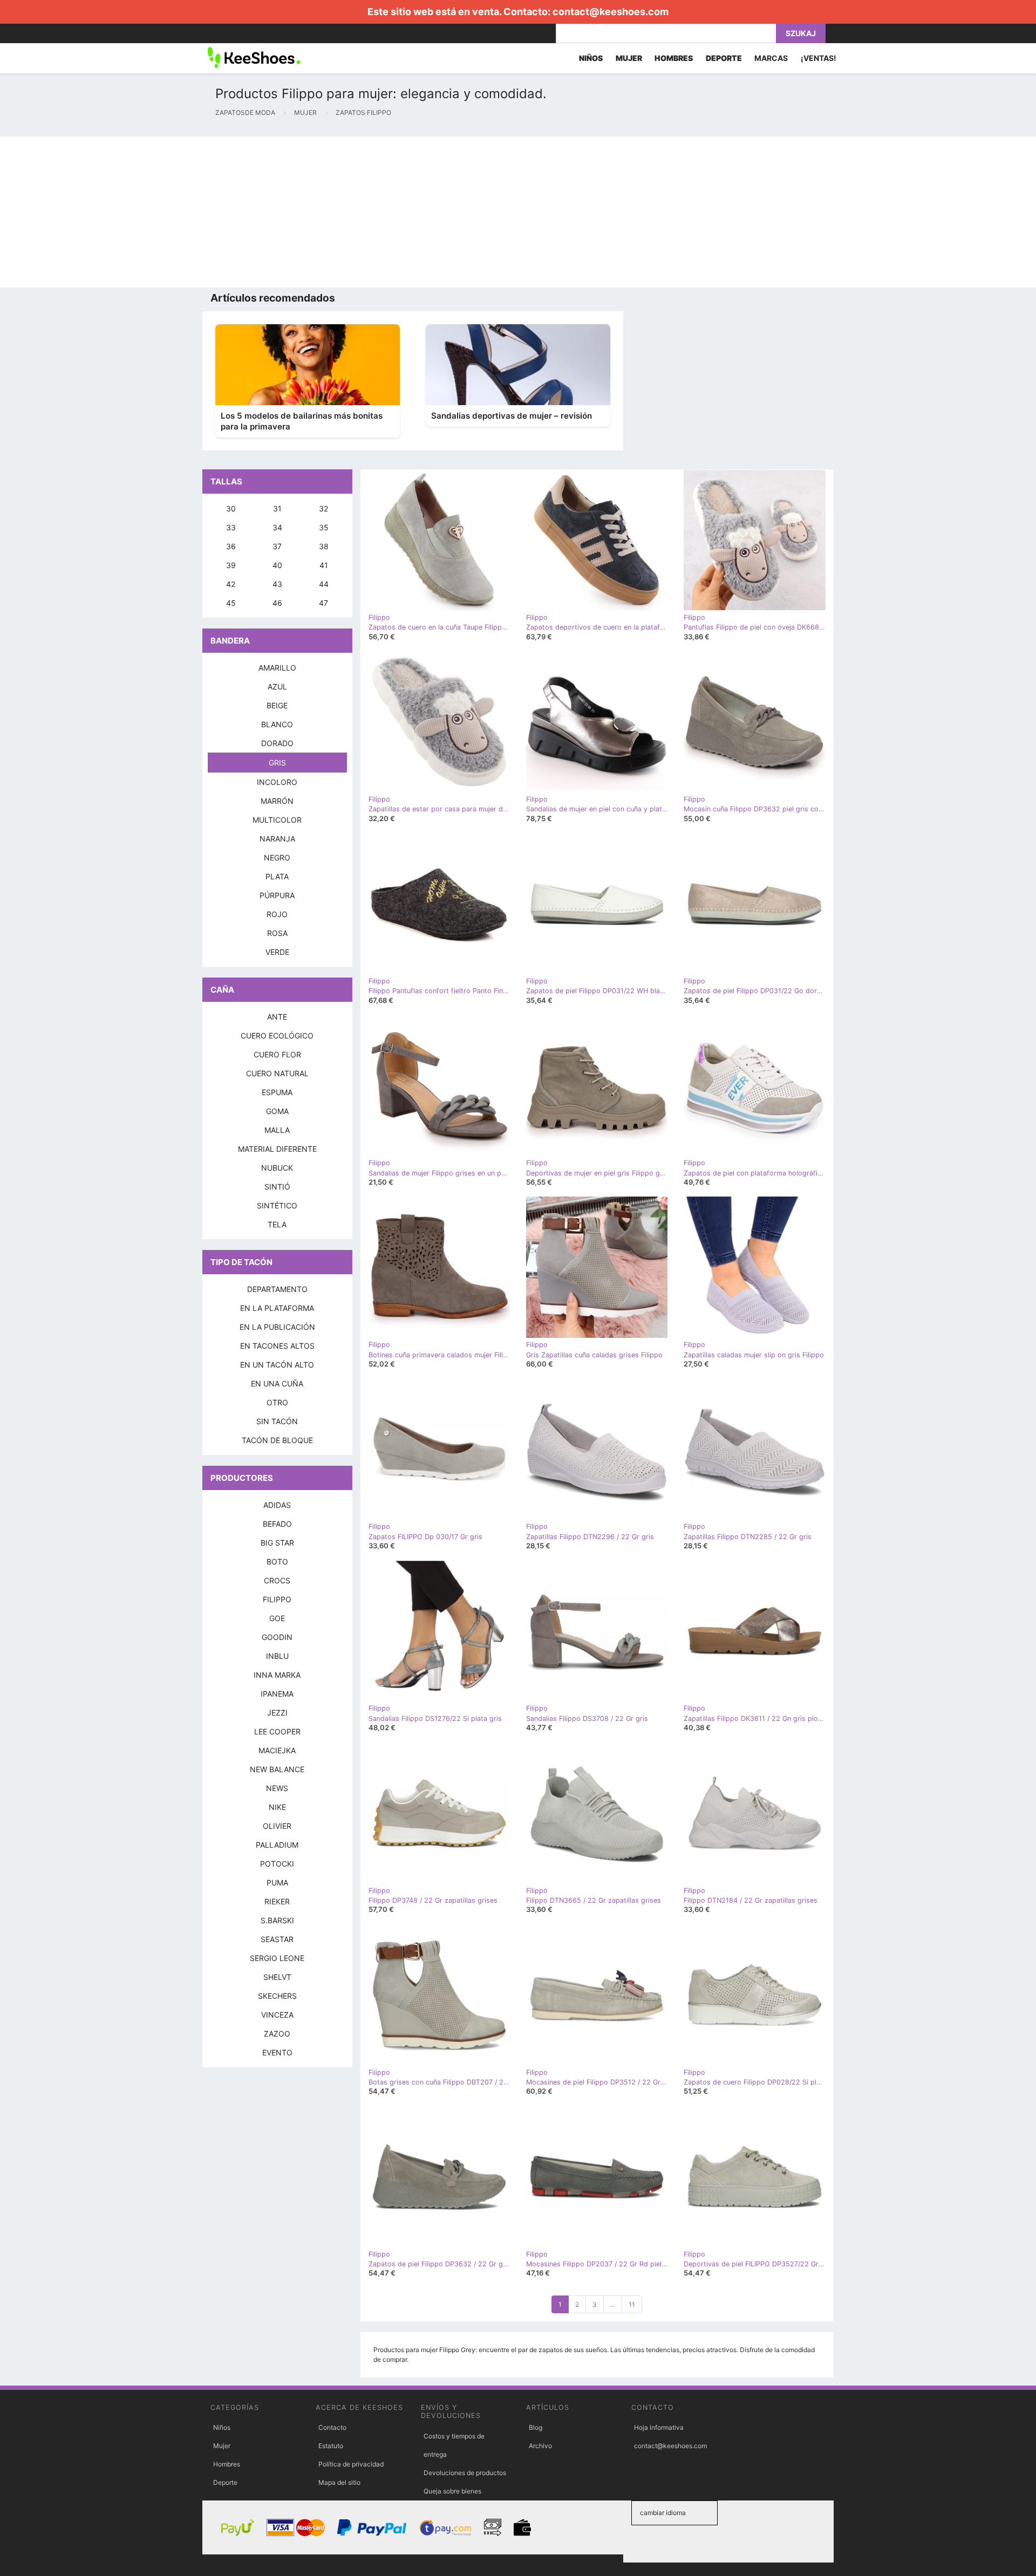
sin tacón (277, 1421)
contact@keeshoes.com (611, 12)
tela (277, 1224)
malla (277, 1130)
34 (277, 527)
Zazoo (277, 2034)
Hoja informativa (659, 2427)
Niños (222, 2427)
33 (231, 527)
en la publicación (277, 1327)
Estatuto (331, 2446)
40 (277, 565)
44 (324, 584)
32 (323, 508)
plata (277, 876)
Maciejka (277, 1750)
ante (277, 1017)
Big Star (277, 1543)
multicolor (277, 820)
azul (277, 686)
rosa (277, 933)
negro (277, 857)
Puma (277, 1883)
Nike (277, 1807)
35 (324, 527)
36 (231, 546)
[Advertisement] (324, 212)
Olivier (277, 1826)
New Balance (277, 1769)
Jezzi (277, 1713)
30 (231, 508)
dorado (277, 743)
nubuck (277, 1168)
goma (277, 1111)
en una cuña (277, 1383)
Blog (536, 2427)
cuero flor (277, 1054)
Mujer (222, 2446)
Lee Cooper (277, 1731)
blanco (277, 724)
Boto (277, 1562)
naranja (277, 839)
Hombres (227, 2464)
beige (277, 705)
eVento (277, 2052)
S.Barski (277, 1920)
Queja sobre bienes (452, 2491)
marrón (277, 801)
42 (231, 584)
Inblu (277, 1656)
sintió (277, 1187)
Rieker (277, 1901)
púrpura (277, 895)
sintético (277, 1205)
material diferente (277, 1149)
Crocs (277, 1580)
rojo (277, 914)
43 (277, 584)
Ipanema (277, 1694)
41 (324, 565)
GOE (277, 1618)
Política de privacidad (351, 2464)
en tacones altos (277, 1346)
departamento (277, 1289)
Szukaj (801, 33)
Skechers (277, 1996)
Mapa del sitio (339, 2482)
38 (324, 546)
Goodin (277, 1637)
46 (277, 603)
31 (277, 508)
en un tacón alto (277, 1365)
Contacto (332, 2427)
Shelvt (277, 1977)
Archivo (540, 2446)
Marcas (771, 58)
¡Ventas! (819, 58)
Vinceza (277, 2015)
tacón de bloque (277, 1440)
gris (277, 763)
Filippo (277, 1599)
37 (277, 546)
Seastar (277, 1939)
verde (277, 952)
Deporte (225, 2482)
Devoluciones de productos (465, 2473)
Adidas (277, 1505)
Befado (277, 1524)
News (277, 1788)
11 (632, 2304)
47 (323, 603)
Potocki (277, 1864)
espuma (277, 1092)
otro (277, 1402)
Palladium (277, 1845)
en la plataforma (277, 1308)
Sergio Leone (277, 1958)
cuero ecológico (277, 1036)
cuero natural (277, 1073)
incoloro (277, 782)
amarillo (277, 668)
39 (231, 565)
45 (231, 603)
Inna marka (277, 1675)
